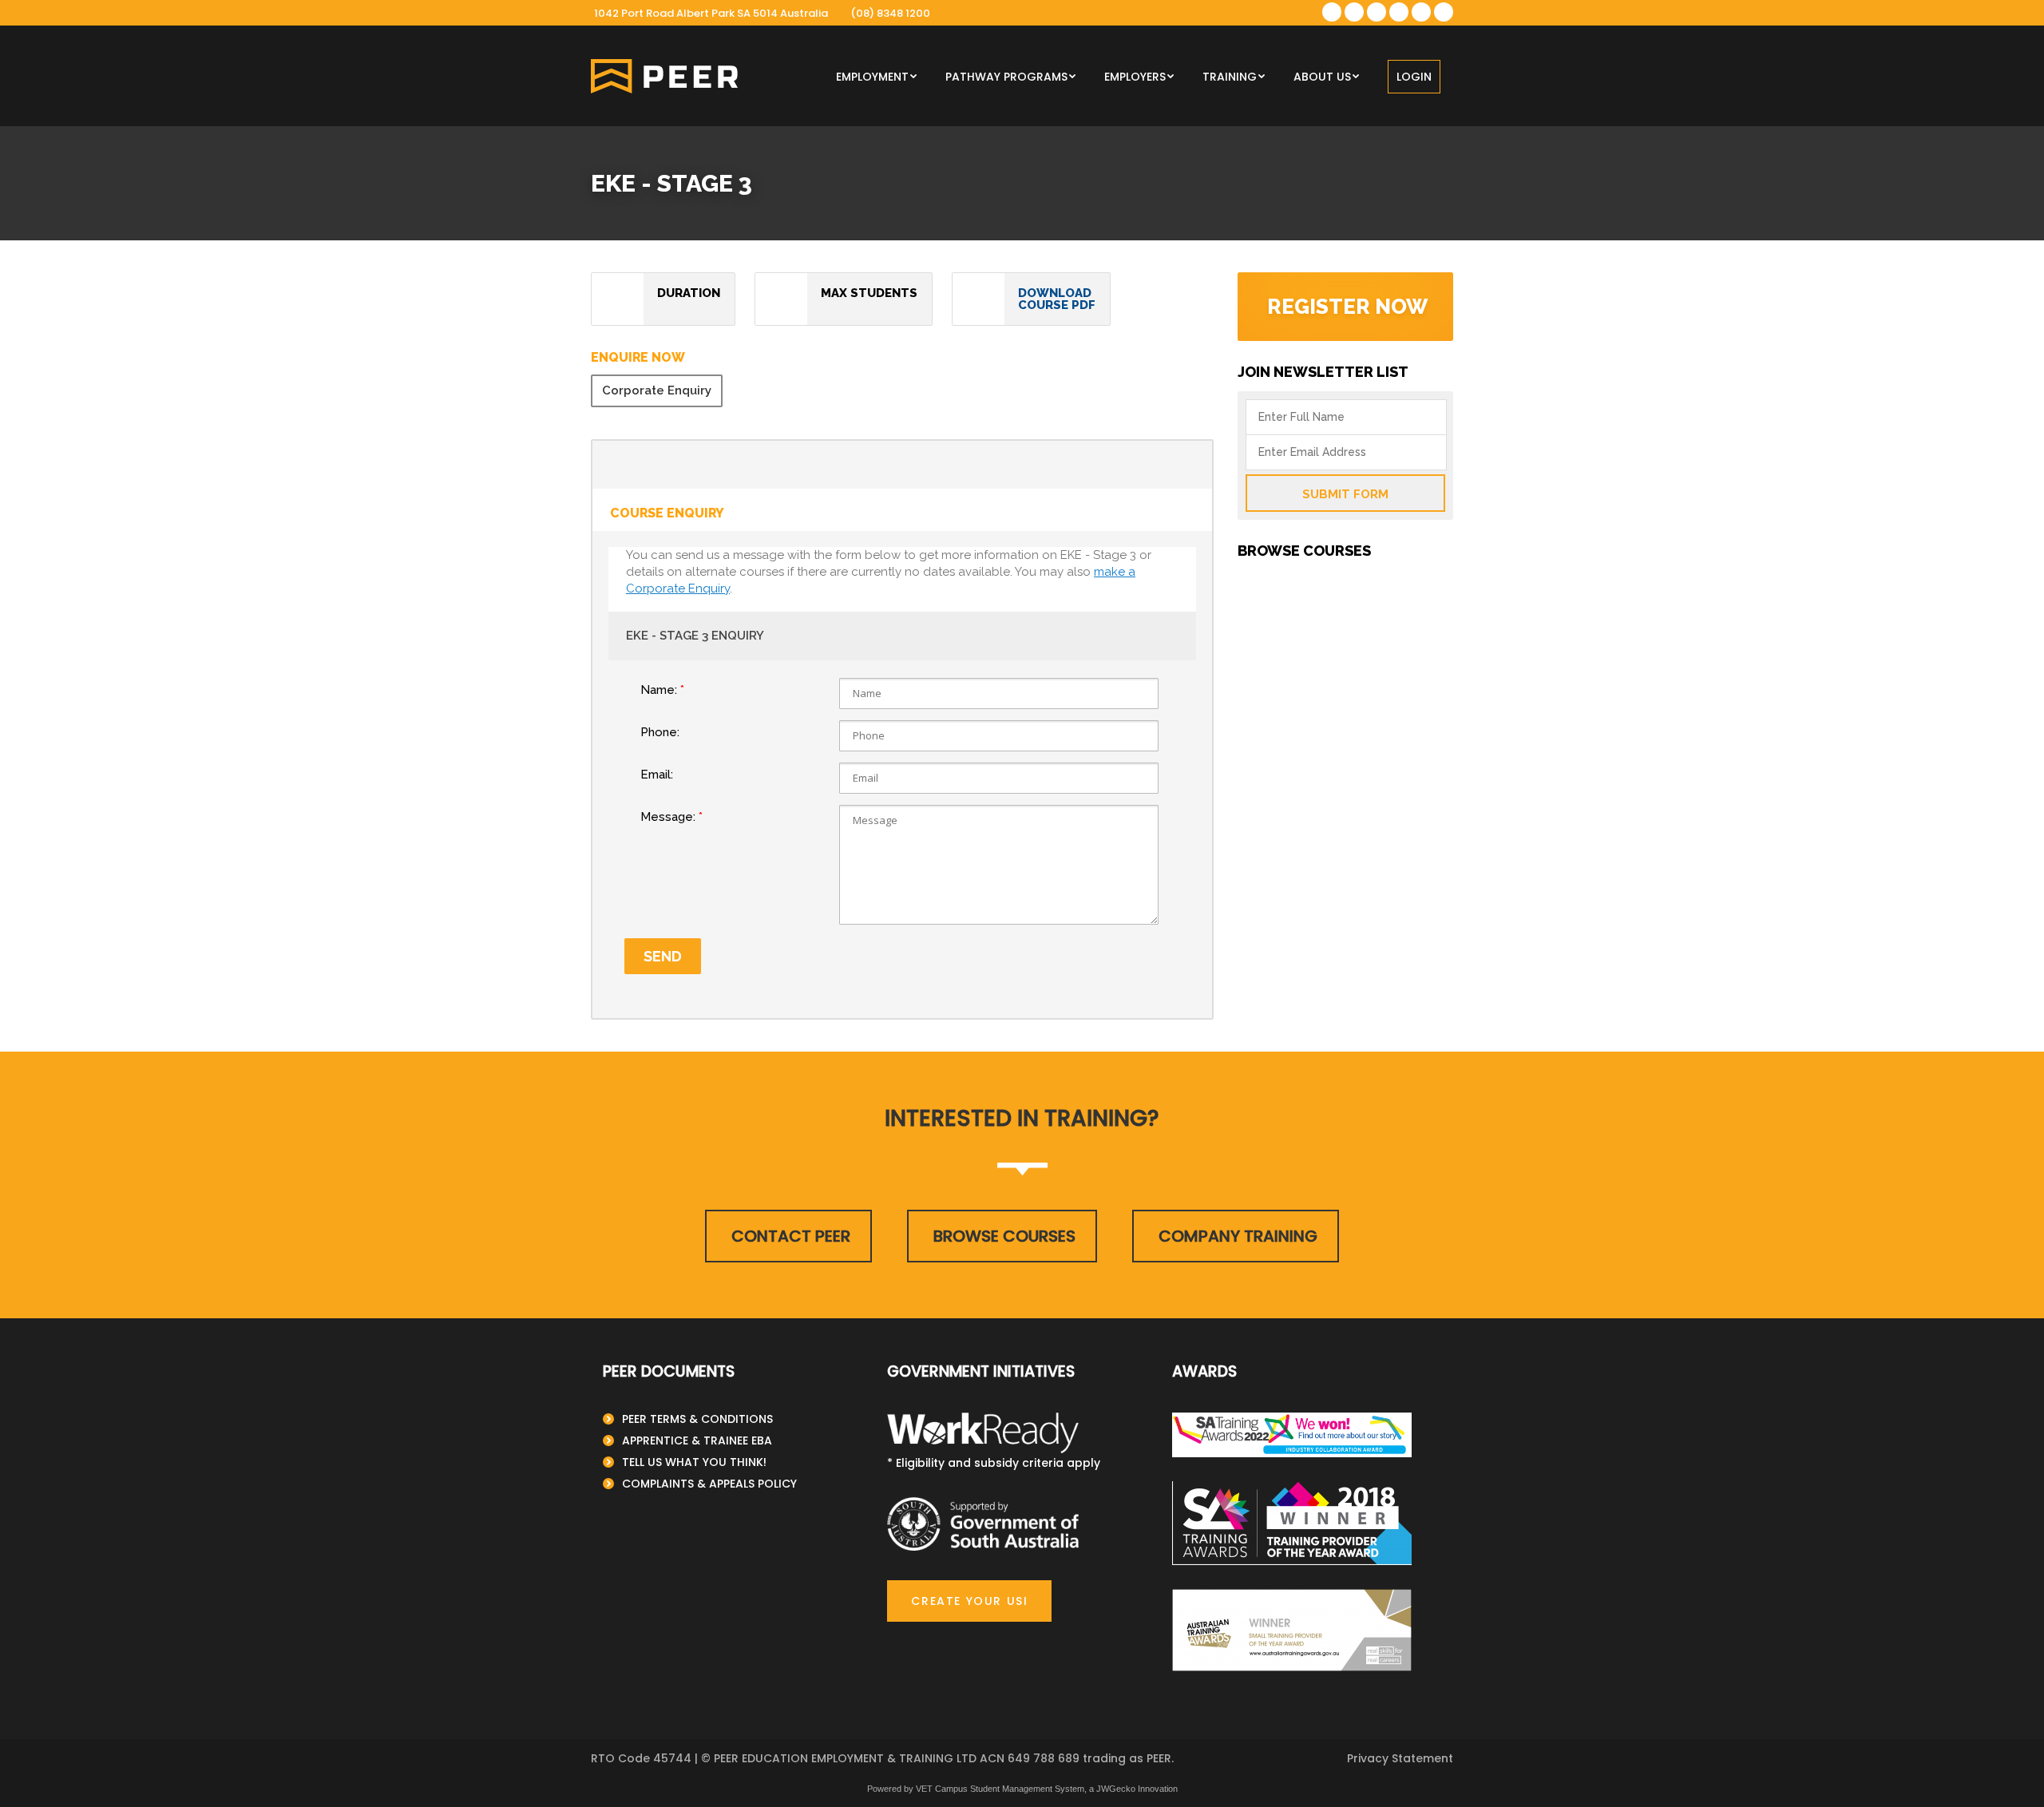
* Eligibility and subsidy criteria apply (994, 1463)
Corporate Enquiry (657, 390)
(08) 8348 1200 (890, 13)
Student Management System (1027, 1789)
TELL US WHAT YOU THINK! (694, 1462)
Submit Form (1345, 494)
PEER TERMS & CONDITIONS (697, 1419)
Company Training (1238, 1236)
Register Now (1347, 307)
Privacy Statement (1400, 1758)
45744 (672, 1758)
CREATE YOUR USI (969, 1601)
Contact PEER (791, 1236)
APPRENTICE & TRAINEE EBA (697, 1440)
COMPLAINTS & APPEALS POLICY (709, 1484)
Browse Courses (1004, 1236)
